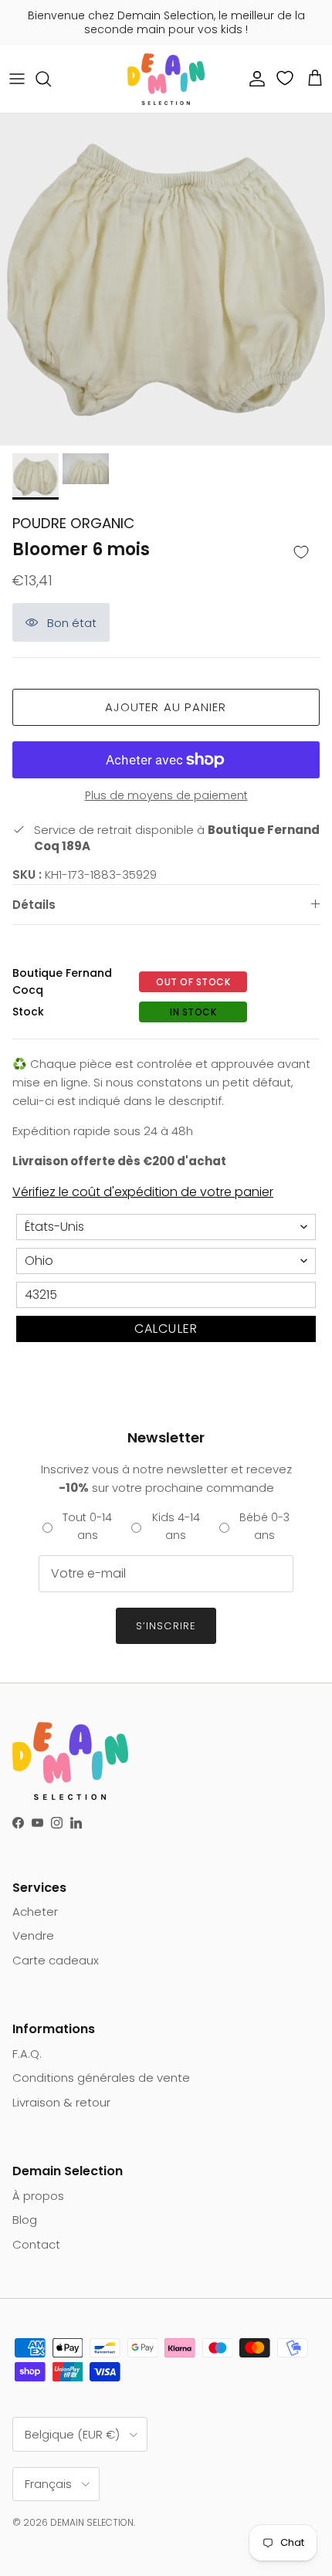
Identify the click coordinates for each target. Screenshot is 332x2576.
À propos (38, 2196)
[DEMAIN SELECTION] (166, 79)
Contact (36, 2244)
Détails (34, 905)
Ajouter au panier (166, 707)
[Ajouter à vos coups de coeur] (301, 553)
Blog (25, 2220)
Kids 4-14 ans (176, 1526)
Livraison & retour (61, 2102)
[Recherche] (51, 79)
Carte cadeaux (56, 1960)
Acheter (35, 1912)
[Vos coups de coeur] (286, 78)
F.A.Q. (27, 2054)
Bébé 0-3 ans (264, 1526)
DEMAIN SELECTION (92, 2522)
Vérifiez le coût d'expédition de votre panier (143, 1192)
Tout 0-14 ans (87, 1526)
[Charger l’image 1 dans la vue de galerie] (166, 280)
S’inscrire (166, 1626)
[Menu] (17, 79)
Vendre (33, 1935)
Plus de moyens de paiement (166, 796)
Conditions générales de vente (101, 2078)
